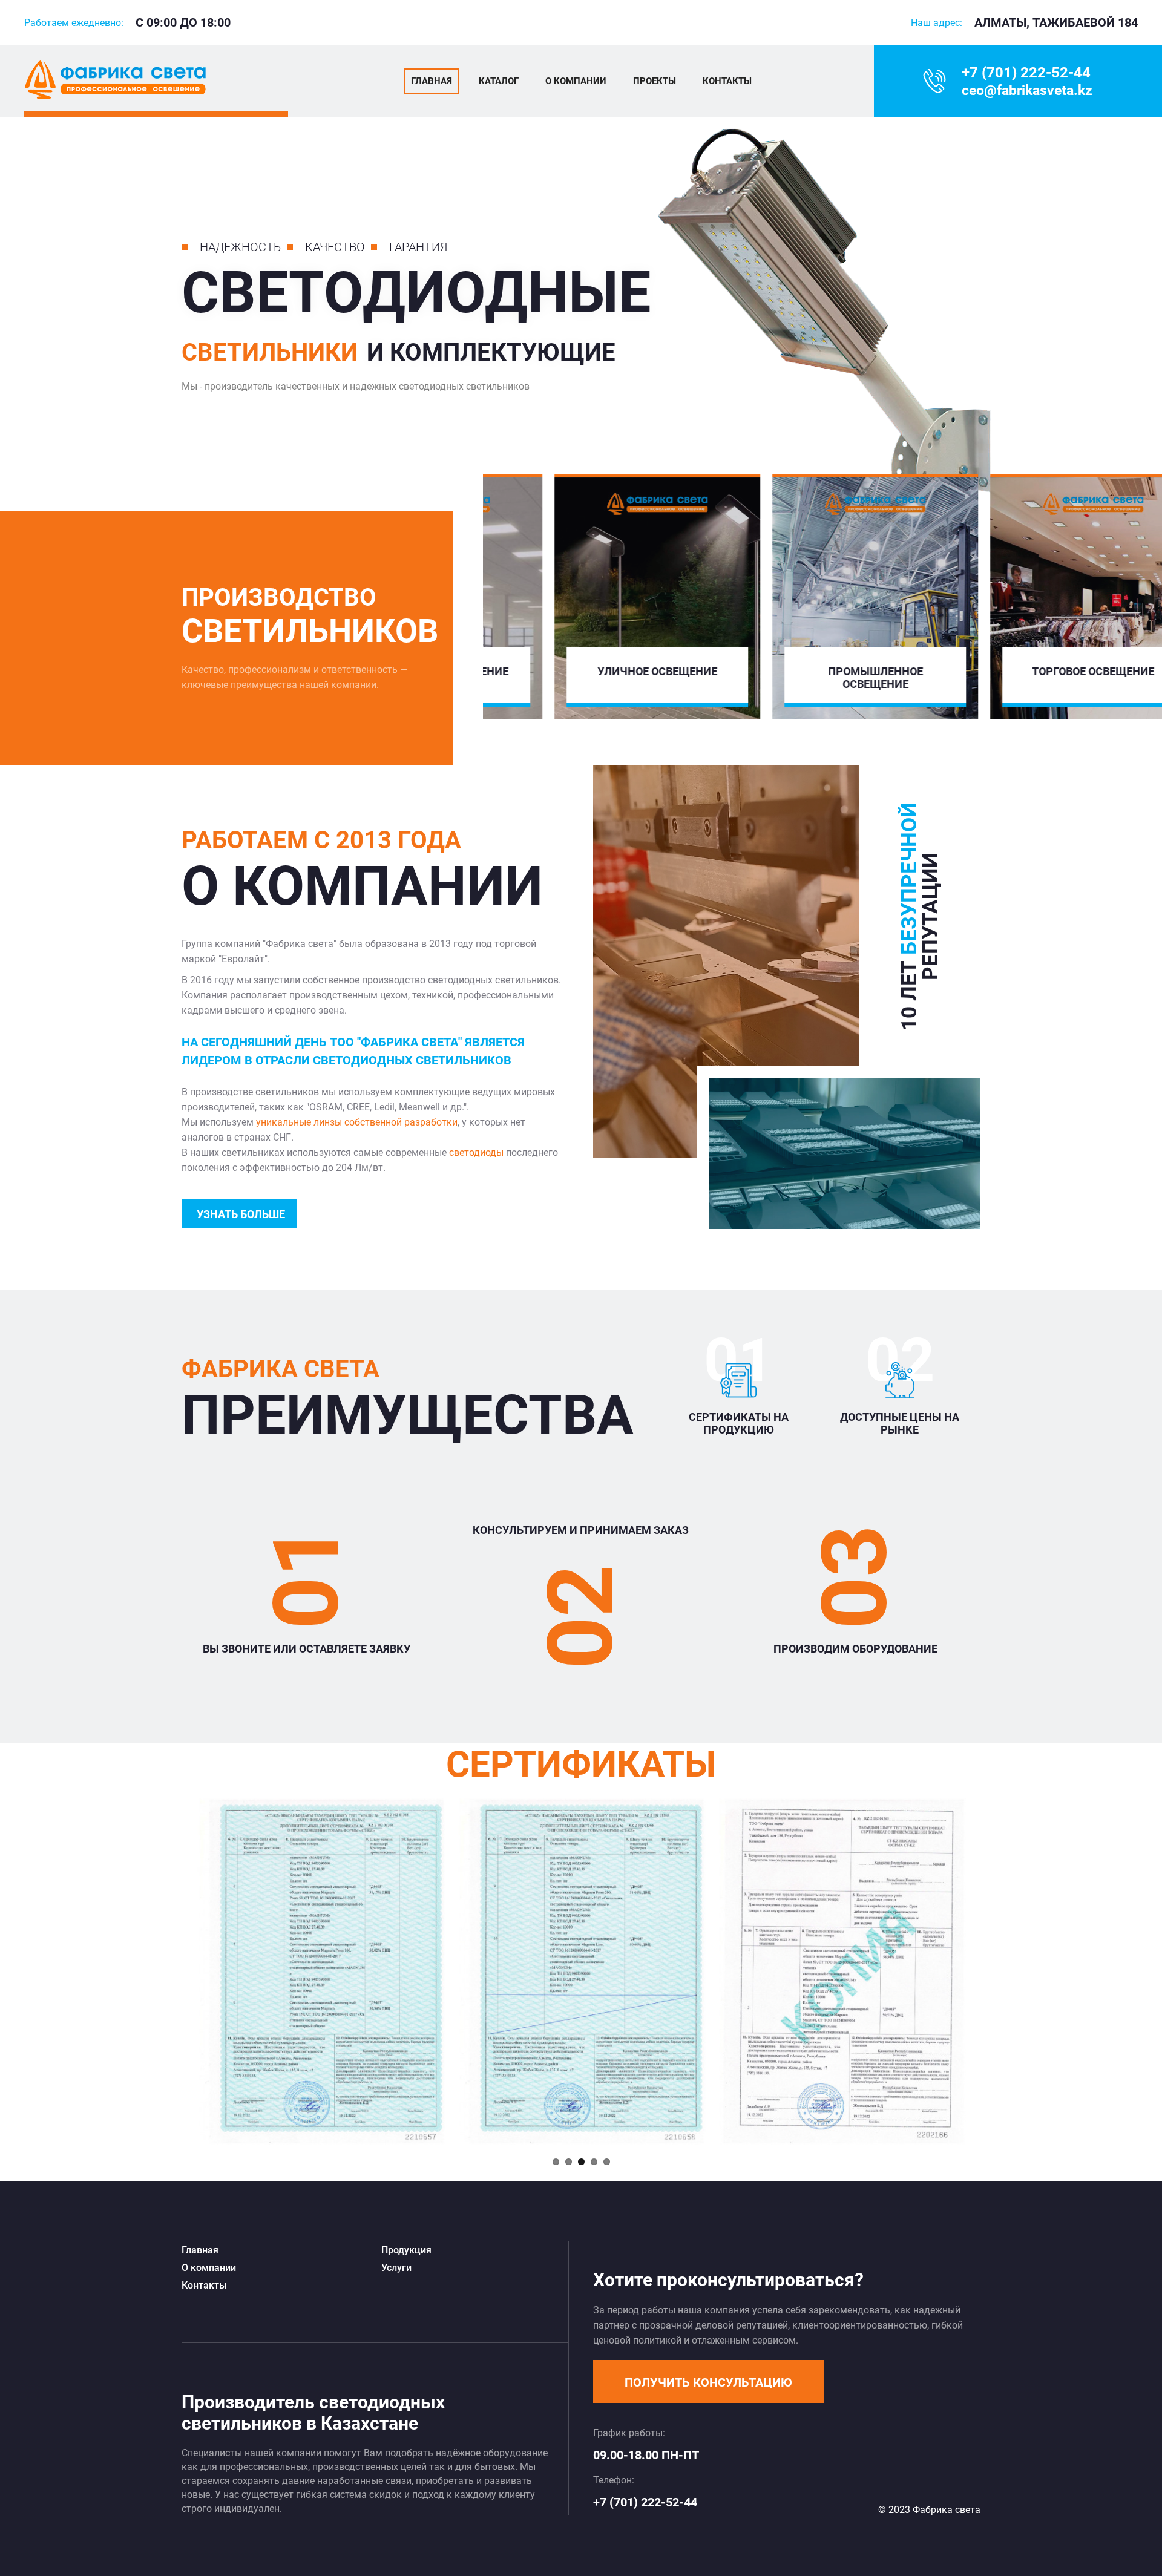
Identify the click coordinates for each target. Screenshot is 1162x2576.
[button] (708, 2381)
